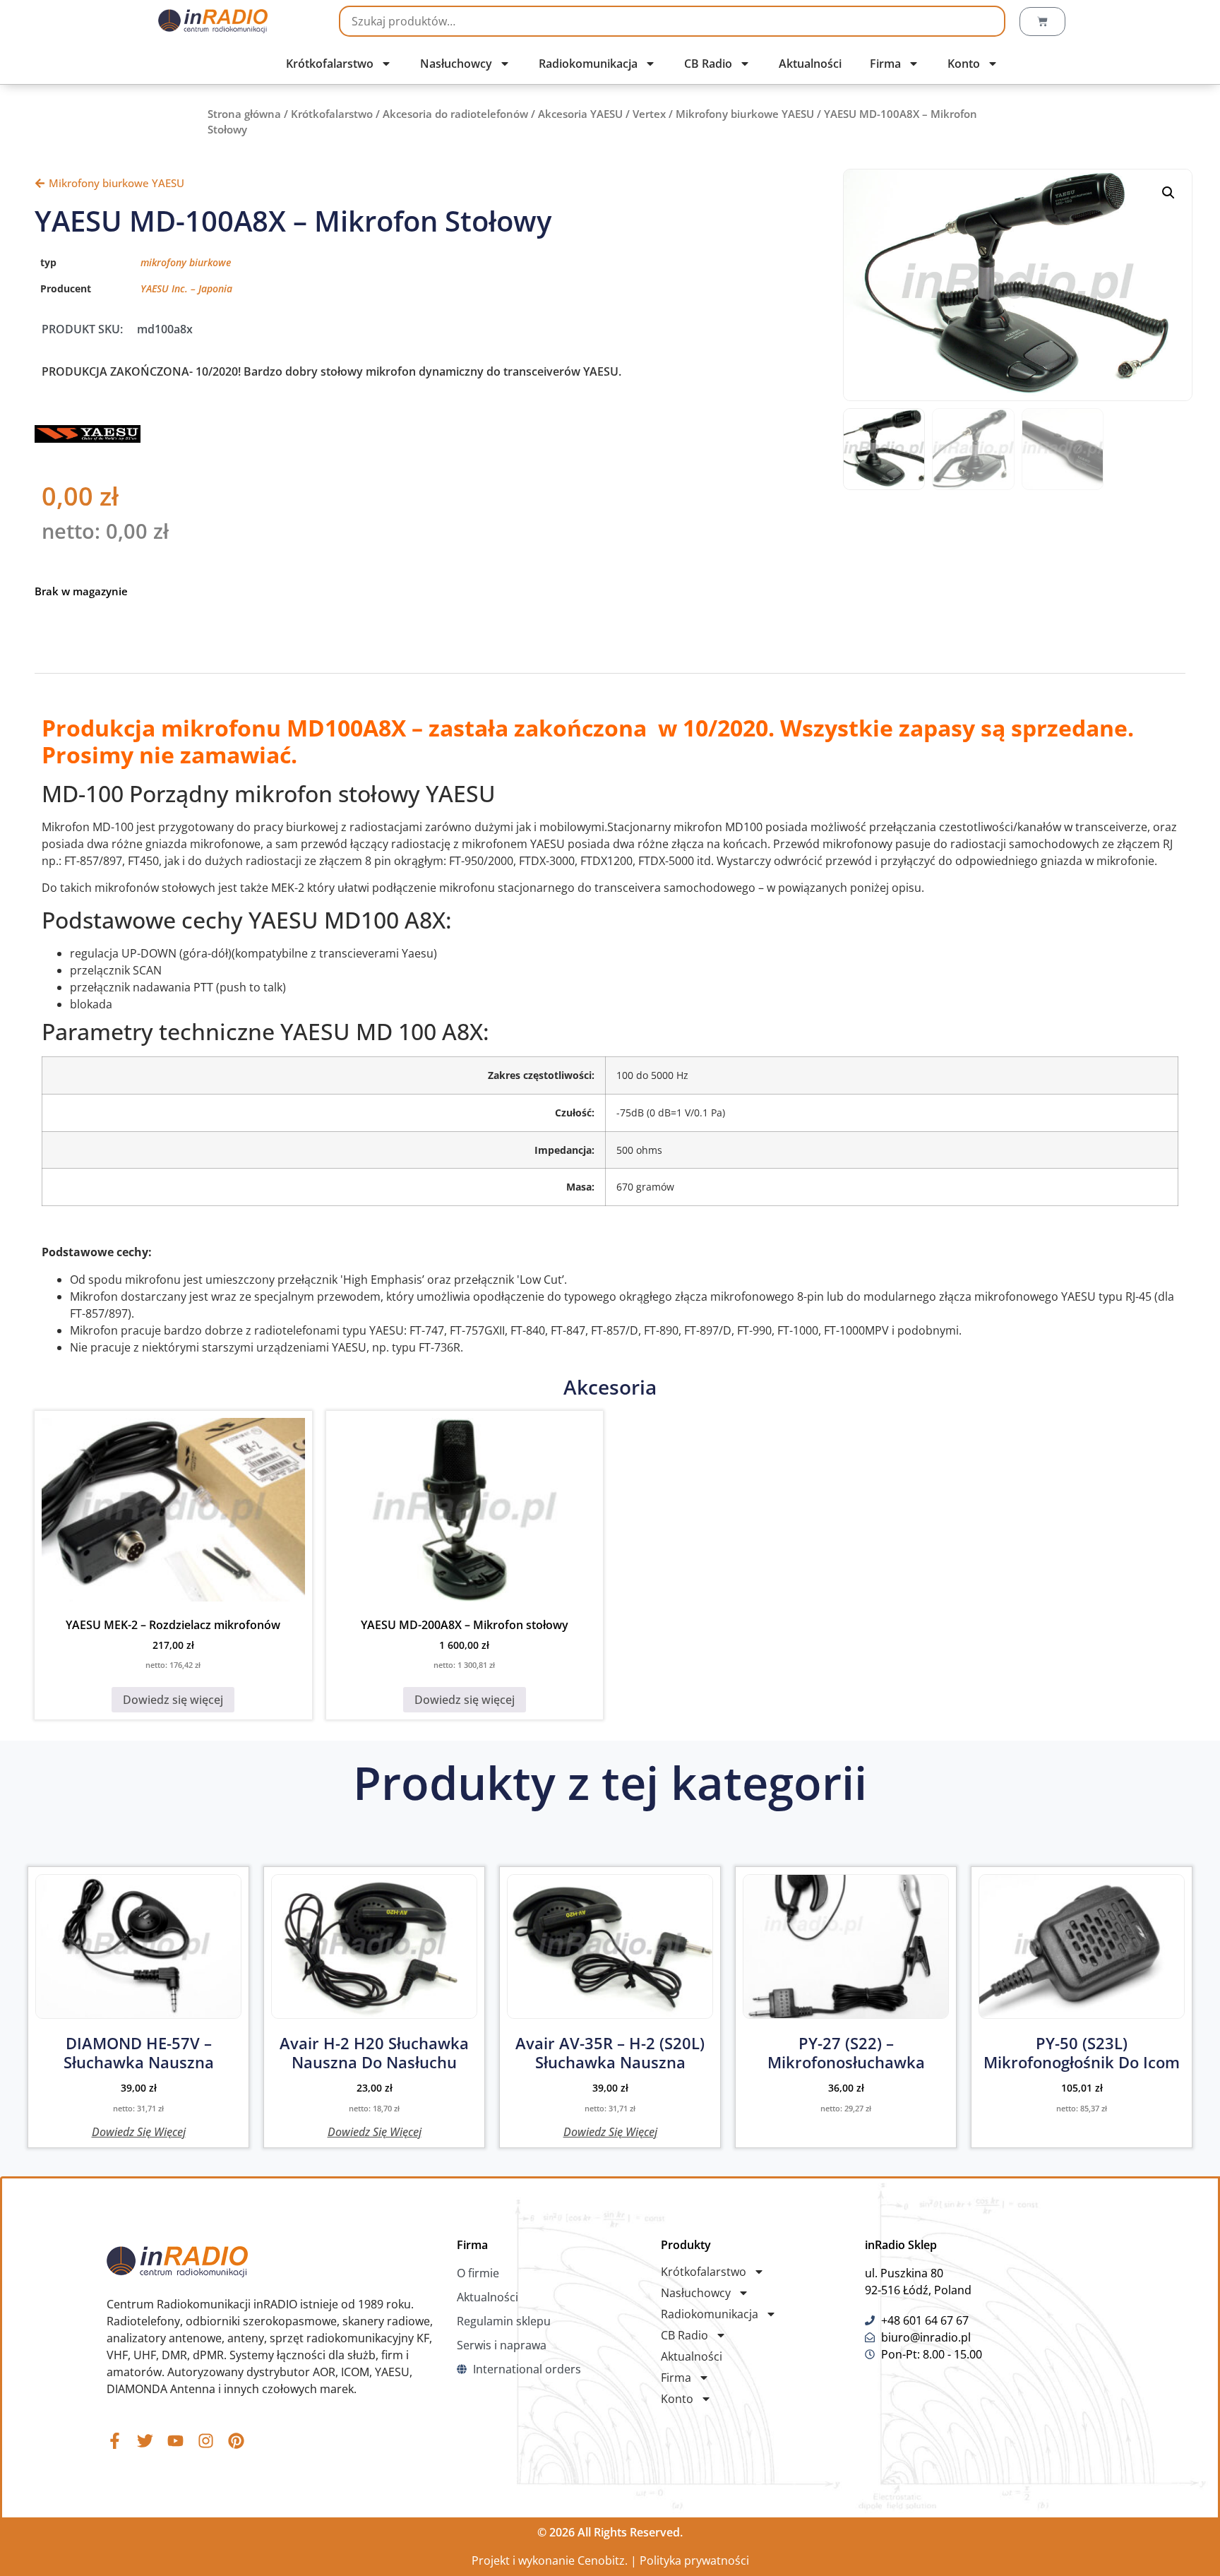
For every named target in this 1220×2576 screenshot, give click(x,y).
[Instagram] (206, 2441)
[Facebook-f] (115, 2441)
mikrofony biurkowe (186, 262)
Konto (964, 64)
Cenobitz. (603, 2560)
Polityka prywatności (694, 2560)
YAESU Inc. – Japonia (186, 288)
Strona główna (244, 114)
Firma (885, 64)
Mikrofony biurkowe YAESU (745, 114)
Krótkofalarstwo (330, 64)
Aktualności (810, 64)
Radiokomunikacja (588, 64)
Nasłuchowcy (456, 64)
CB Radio (708, 64)
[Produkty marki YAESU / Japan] (88, 439)
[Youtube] (175, 2441)
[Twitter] (145, 2441)
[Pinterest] (236, 2441)
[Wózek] (1042, 22)
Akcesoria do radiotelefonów (455, 114)
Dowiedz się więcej (173, 1700)
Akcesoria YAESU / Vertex (602, 114)
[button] (1168, 193)
